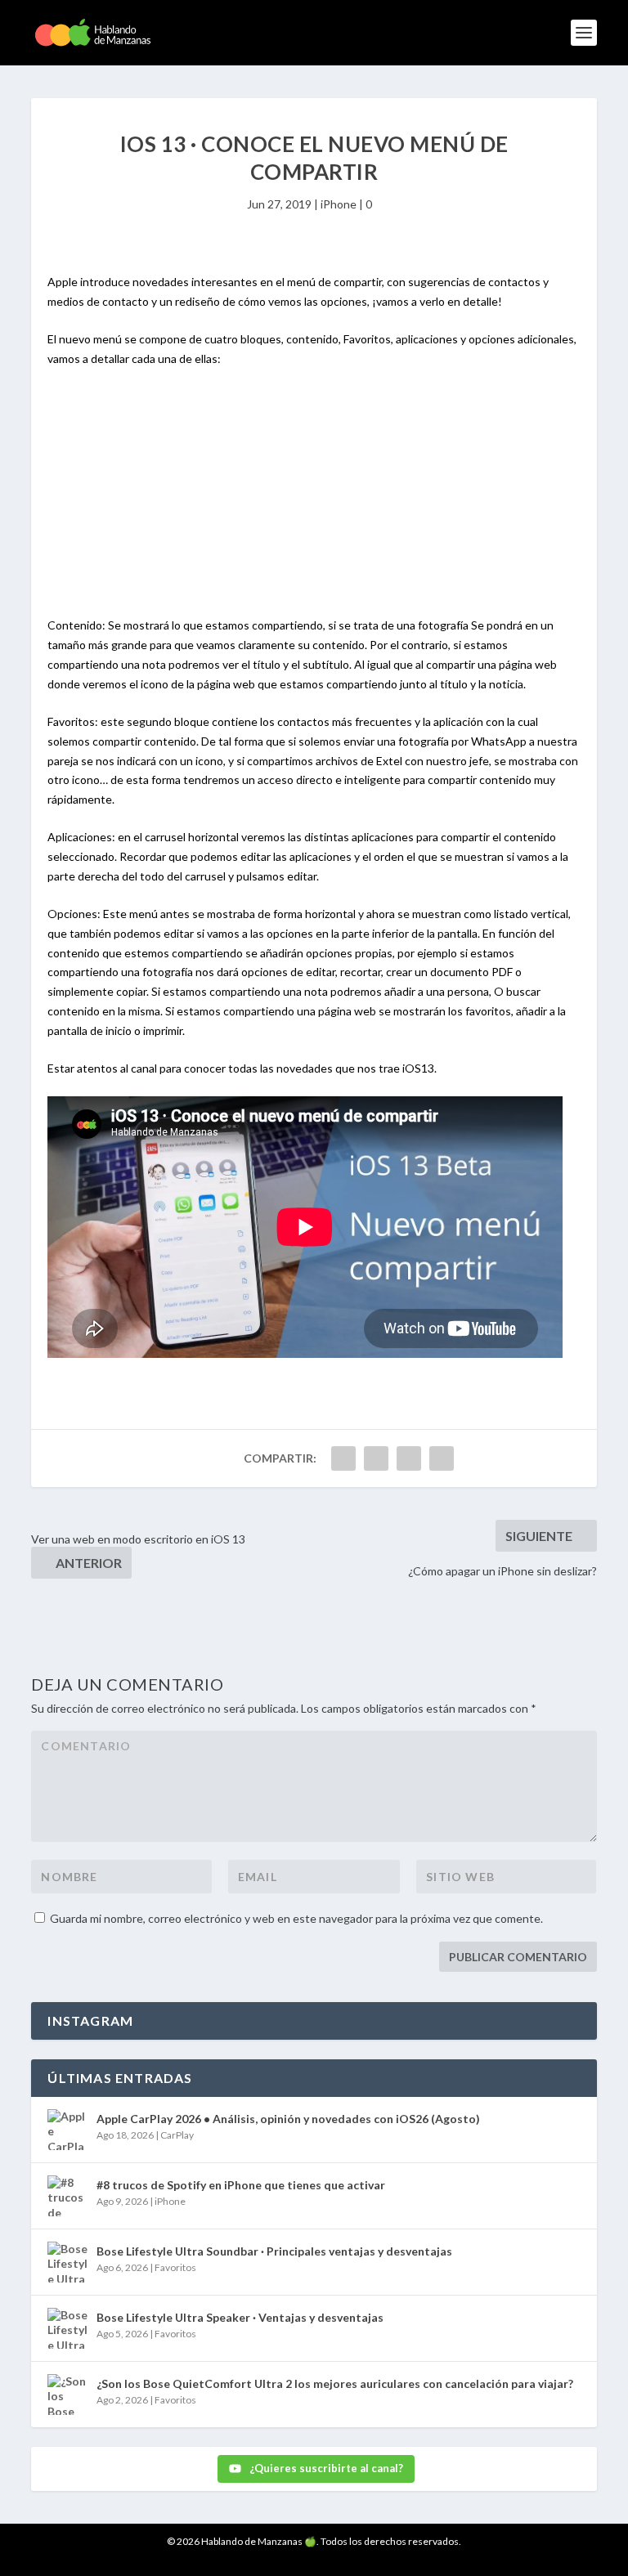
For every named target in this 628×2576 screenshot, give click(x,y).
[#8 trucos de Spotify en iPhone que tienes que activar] (68, 2196)
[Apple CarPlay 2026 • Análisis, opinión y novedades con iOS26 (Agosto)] (68, 2130)
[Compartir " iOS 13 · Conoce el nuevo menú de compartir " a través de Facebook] (343, 1458)
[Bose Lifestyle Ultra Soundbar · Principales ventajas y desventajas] (68, 2262)
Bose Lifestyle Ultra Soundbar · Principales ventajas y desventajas (274, 2251)
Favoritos (175, 2267)
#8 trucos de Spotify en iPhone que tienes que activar (241, 2185)
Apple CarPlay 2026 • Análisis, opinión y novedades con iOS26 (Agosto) (288, 2119)
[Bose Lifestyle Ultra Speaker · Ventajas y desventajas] (68, 2328)
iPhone (339, 204)
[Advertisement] (314, 501)
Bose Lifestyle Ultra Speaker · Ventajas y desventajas (240, 2317)
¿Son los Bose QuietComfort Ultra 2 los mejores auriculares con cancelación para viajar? (335, 2383)
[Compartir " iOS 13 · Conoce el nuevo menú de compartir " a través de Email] (442, 1458)
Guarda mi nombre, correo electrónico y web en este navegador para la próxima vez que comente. (296, 1918)
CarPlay (177, 2135)
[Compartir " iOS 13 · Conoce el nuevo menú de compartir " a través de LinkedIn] (409, 1458)
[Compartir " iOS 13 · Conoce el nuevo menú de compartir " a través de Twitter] (376, 1458)
